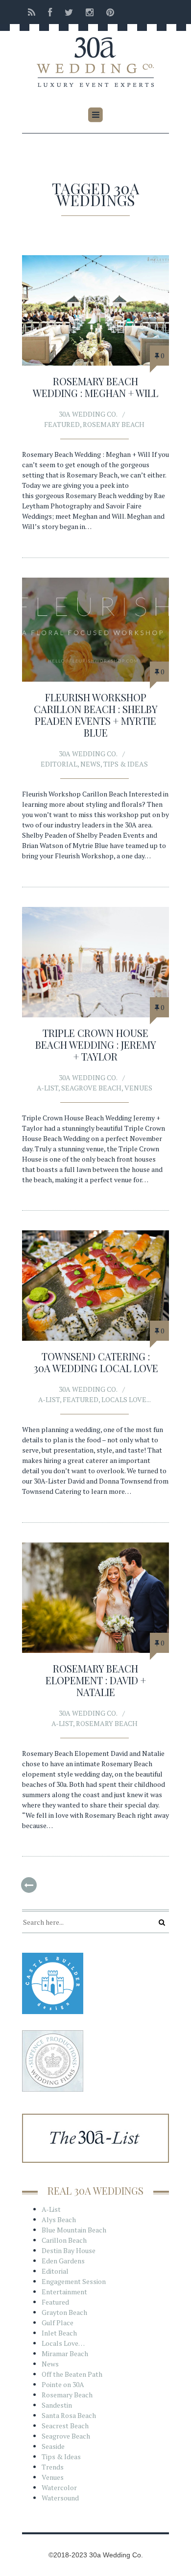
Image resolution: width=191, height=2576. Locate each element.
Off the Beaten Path (72, 2374)
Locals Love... (126, 1399)
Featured (62, 424)
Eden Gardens (63, 2261)
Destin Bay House (69, 2250)
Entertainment (64, 2292)
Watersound (60, 2498)
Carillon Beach (64, 2240)
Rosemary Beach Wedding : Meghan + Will (95, 387)
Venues (138, 1088)
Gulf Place (58, 2323)
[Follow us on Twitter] (69, 12)
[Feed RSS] (32, 12)
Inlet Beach (59, 2333)
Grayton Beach (64, 2312)
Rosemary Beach (114, 424)
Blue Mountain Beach (74, 2230)
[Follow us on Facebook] (50, 12)
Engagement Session (74, 2281)
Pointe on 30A (63, 2384)
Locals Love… (63, 2343)
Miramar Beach (65, 2353)
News (90, 764)
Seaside (53, 2446)
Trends (53, 2467)
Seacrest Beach (65, 2426)
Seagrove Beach (91, 1088)
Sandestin (57, 2405)
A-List (48, 1088)
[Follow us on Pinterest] (107, 12)
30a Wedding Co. (88, 414)
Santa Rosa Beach (69, 2415)
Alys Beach (59, 2219)
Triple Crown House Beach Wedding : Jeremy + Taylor (96, 1045)
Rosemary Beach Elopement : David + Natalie (96, 1680)
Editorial (59, 764)
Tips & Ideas (126, 764)
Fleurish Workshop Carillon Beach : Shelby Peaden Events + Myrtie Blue (96, 715)
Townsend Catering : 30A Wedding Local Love (96, 1362)
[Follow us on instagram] (90, 12)
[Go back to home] (95, 55)
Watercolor (59, 2487)
